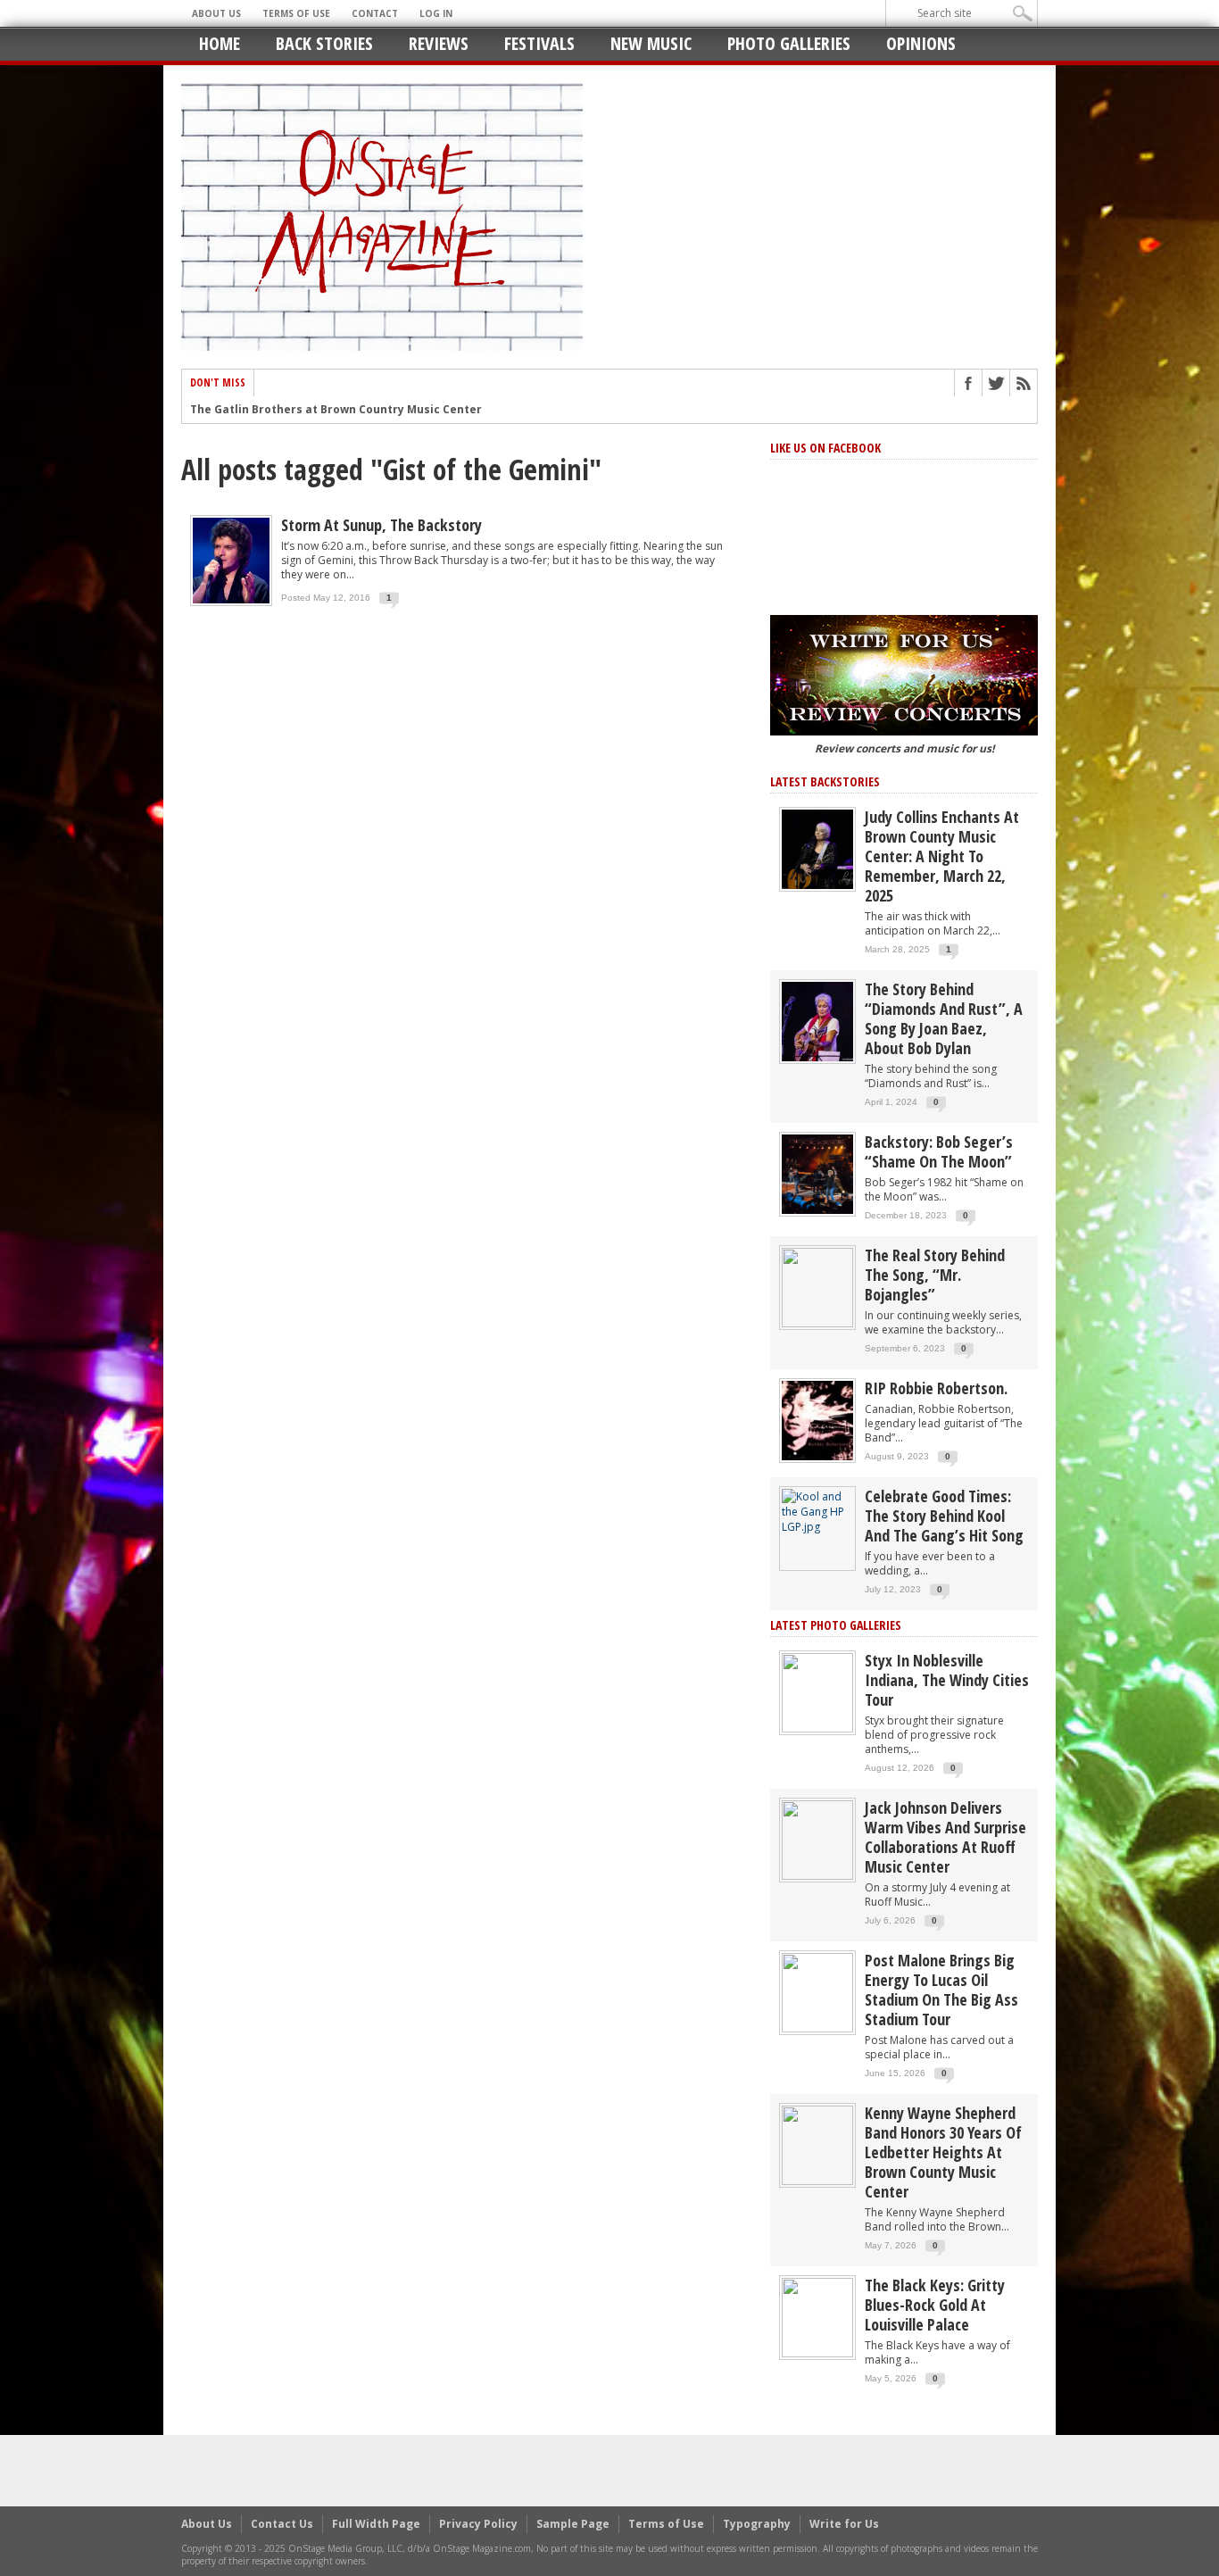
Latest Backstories (825, 781)
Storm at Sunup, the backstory (381, 525)
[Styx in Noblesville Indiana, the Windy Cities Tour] (817, 1692)
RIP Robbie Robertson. (936, 1388)
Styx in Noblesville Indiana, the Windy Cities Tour (947, 1680)
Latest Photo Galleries (836, 1625)
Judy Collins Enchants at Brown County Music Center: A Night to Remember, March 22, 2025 (942, 856)
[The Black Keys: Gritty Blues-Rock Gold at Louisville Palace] (817, 2317)
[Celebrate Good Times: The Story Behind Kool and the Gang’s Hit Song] (817, 1511)
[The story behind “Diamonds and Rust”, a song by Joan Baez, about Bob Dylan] (817, 1021)
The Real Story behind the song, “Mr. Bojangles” (935, 1275)
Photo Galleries (789, 43)
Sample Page (573, 2524)
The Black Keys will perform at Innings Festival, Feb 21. (345, 410)
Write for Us (844, 2524)
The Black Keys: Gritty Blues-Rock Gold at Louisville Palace (935, 2305)
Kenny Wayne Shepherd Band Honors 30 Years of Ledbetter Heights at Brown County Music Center (943, 2152)
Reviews (439, 43)
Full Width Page (376, 2524)
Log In (436, 13)
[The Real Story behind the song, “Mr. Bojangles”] (817, 1287)
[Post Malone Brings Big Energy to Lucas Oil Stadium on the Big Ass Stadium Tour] (817, 1992)
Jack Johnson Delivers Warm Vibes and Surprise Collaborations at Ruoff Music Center (945, 1837)
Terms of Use (296, 13)
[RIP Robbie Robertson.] (817, 1420)
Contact (375, 13)
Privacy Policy (478, 2524)
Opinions (921, 43)
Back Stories (324, 43)
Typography (757, 2524)
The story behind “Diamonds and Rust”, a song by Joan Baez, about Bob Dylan (944, 1018)
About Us (216, 13)
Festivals (539, 43)
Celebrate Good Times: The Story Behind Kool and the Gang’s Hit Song (944, 1516)
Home (220, 43)
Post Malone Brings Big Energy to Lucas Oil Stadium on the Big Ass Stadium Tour (941, 1990)
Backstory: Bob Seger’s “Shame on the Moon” (939, 1151)
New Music (651, 43)
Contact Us (282, 2524)
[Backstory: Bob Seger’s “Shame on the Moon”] (817, 1173)
